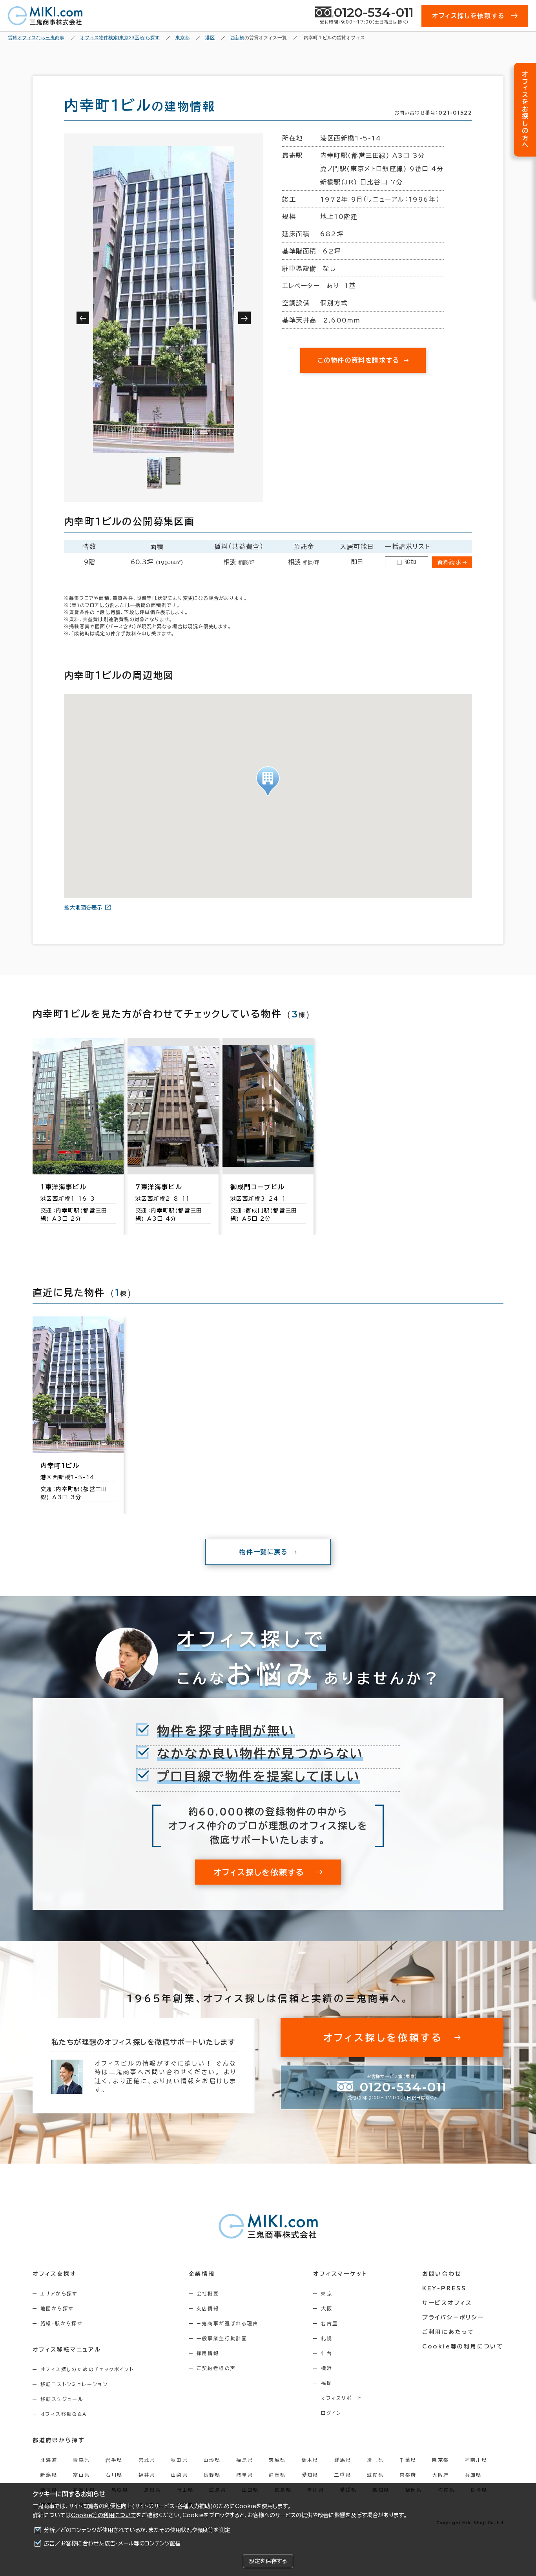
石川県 (114, 2475)
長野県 (212, 2475)
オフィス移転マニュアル (67, 2350)
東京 (327, 2293)
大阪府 (440, 2475)
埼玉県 (375, 2460)
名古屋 (329, 2323)
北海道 (49, 2460)
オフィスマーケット (340, 2274)
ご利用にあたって (448, 2332)
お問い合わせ (442, 2274)
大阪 (327, 2308)
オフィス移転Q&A (64, 2414)
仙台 (327, 2353)
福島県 (245, 2460)
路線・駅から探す (61, 2323)
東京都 (440, 2460)
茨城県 (277, 2460)
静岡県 (277, 2475)
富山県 (81, 2475)
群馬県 (343, 2460)
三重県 (343, 2475)
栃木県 (310, 2460)
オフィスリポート (342, 2398)
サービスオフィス (447, 2303)
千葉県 (408, 2460)
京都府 (408, 2475)
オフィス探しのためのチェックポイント (87, 2369)
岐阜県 (245, 2475)
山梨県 (180, 2475)
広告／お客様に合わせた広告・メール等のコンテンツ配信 (112, 2543)
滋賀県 (375, 2475)
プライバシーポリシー (453, 2317)
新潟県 (49, 2475)
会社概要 (208, 2293)
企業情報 (202, 2274)
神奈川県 (476, 2460)
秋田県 (180, 2460)
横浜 (327, 2368)
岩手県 (114, 2460)
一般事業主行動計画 (222, 2338)
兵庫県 (473, 2475)
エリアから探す (59, 2293)
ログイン (331, 2413)
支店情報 (208, 2308)
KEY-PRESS (444, 2288)
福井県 (147, 2475)
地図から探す (57, 2308)
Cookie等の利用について (104, 2515)
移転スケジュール (62, 2399)
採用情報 (208, 2353)
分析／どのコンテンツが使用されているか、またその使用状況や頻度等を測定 (137, 2530)
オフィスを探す (55, 2274)
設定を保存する (268, 2561)
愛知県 (310, 2475)
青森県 (81, 2460)
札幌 (327, 2338)
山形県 (212, 2460)
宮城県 (147, 2460)
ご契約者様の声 (216, 2368)
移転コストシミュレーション (74, 2384)
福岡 (327, 2383)
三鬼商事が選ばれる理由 (228, 2323)
